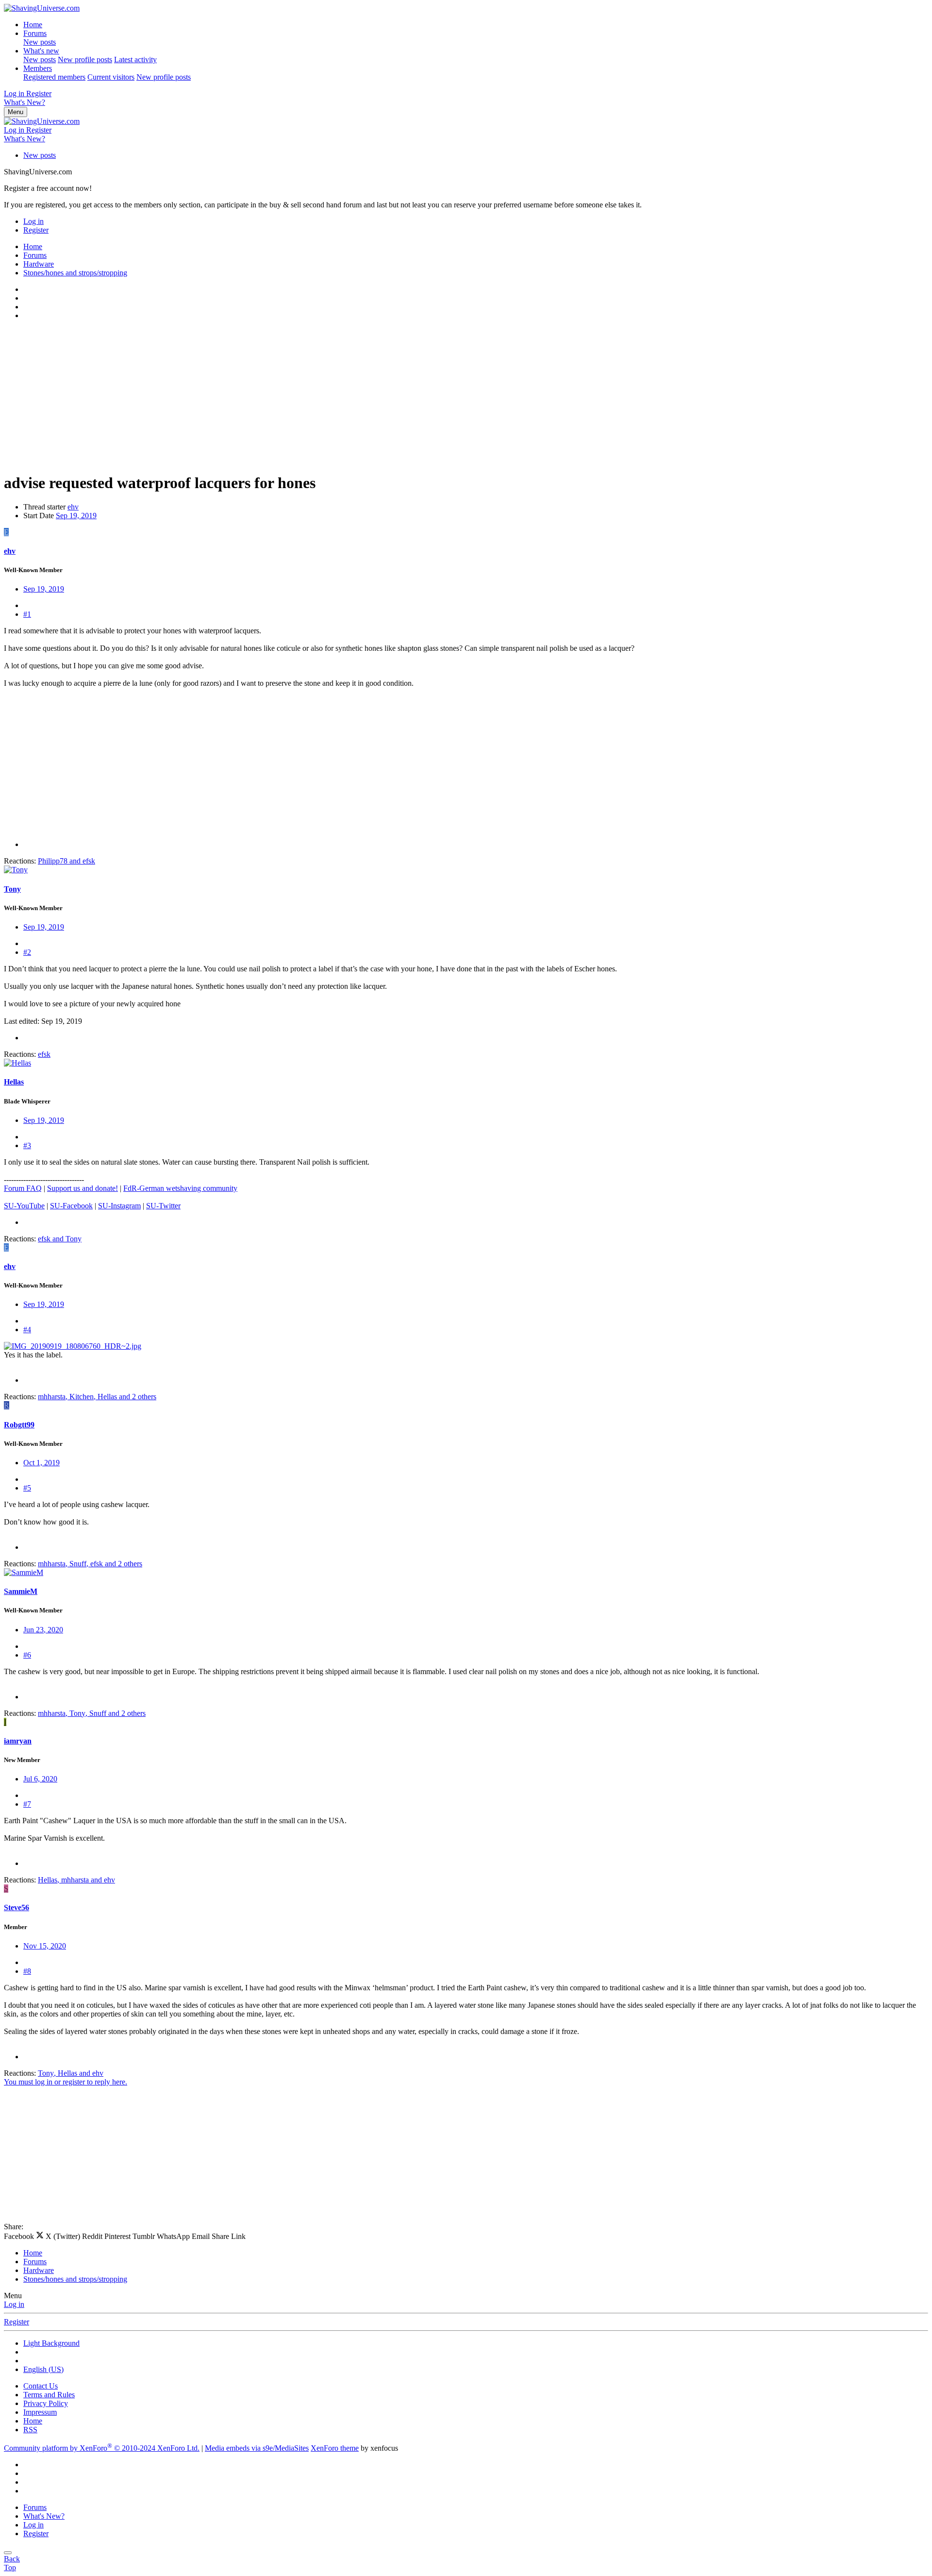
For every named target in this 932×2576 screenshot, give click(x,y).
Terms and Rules (49, 2395)
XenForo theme (335, 2448)
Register (17, 2322)
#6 (27, 1655)
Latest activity (135, 59)
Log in (14, 2304)
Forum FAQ (23, 1188)
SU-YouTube (24, 1206)
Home (33, 25)
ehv (73, 507)
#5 (27, 1488)
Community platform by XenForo (102, 2448)
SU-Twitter (163, 1206)
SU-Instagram (119, 1206)
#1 (27, 614)
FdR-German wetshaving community (180, 1188)
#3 (27, 1145)
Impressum (40, 2412)
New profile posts (85, 59)
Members (38, 68)
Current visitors (111, 77)
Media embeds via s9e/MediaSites (257, 2448)
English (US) (43, 2369)
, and (76, 1880)
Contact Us (41, 2386)
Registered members (54, 77)
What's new (41, 51)
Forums (35, 33)
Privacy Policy (46, 2403)
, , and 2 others (97, 1397)
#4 (27, 1330)
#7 (27, 1804)
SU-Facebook (71, 1206)
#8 (27, 1971)
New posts (40, 42)
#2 (27, 952)
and (67, 861)
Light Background (51, 2343)
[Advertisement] (295, 396)
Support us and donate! (83, 1188)
